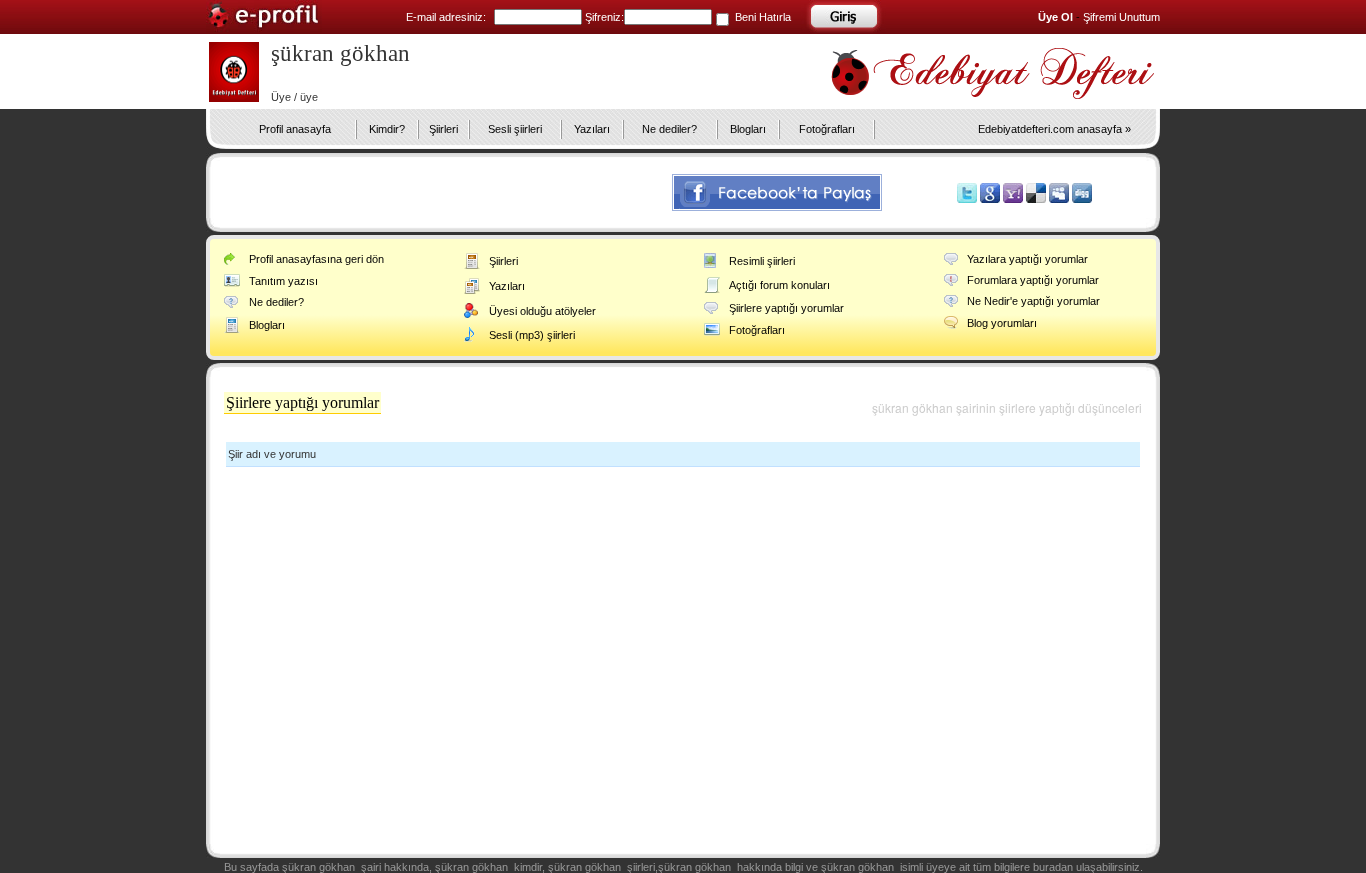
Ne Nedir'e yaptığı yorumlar (1033, 301)
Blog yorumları (1002, 323)
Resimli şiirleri (762, 261)
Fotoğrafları (827, 129)
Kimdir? (387, 129)
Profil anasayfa (295, 129)
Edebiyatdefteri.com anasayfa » (1054, 129)
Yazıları (592, 129)
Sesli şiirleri (515, 129)
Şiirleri (443, 129)
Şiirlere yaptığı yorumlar (786, 308)
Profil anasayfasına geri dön (316, 259)
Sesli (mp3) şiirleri (532, 335)
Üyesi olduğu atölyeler (542, 311)
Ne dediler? (669, 129)
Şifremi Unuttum (1121, 17)
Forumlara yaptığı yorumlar (1033, 280)
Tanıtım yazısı (283, 281)
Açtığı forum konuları (779, 285)
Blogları (748, 129)
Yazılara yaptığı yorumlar (1027, 259)
